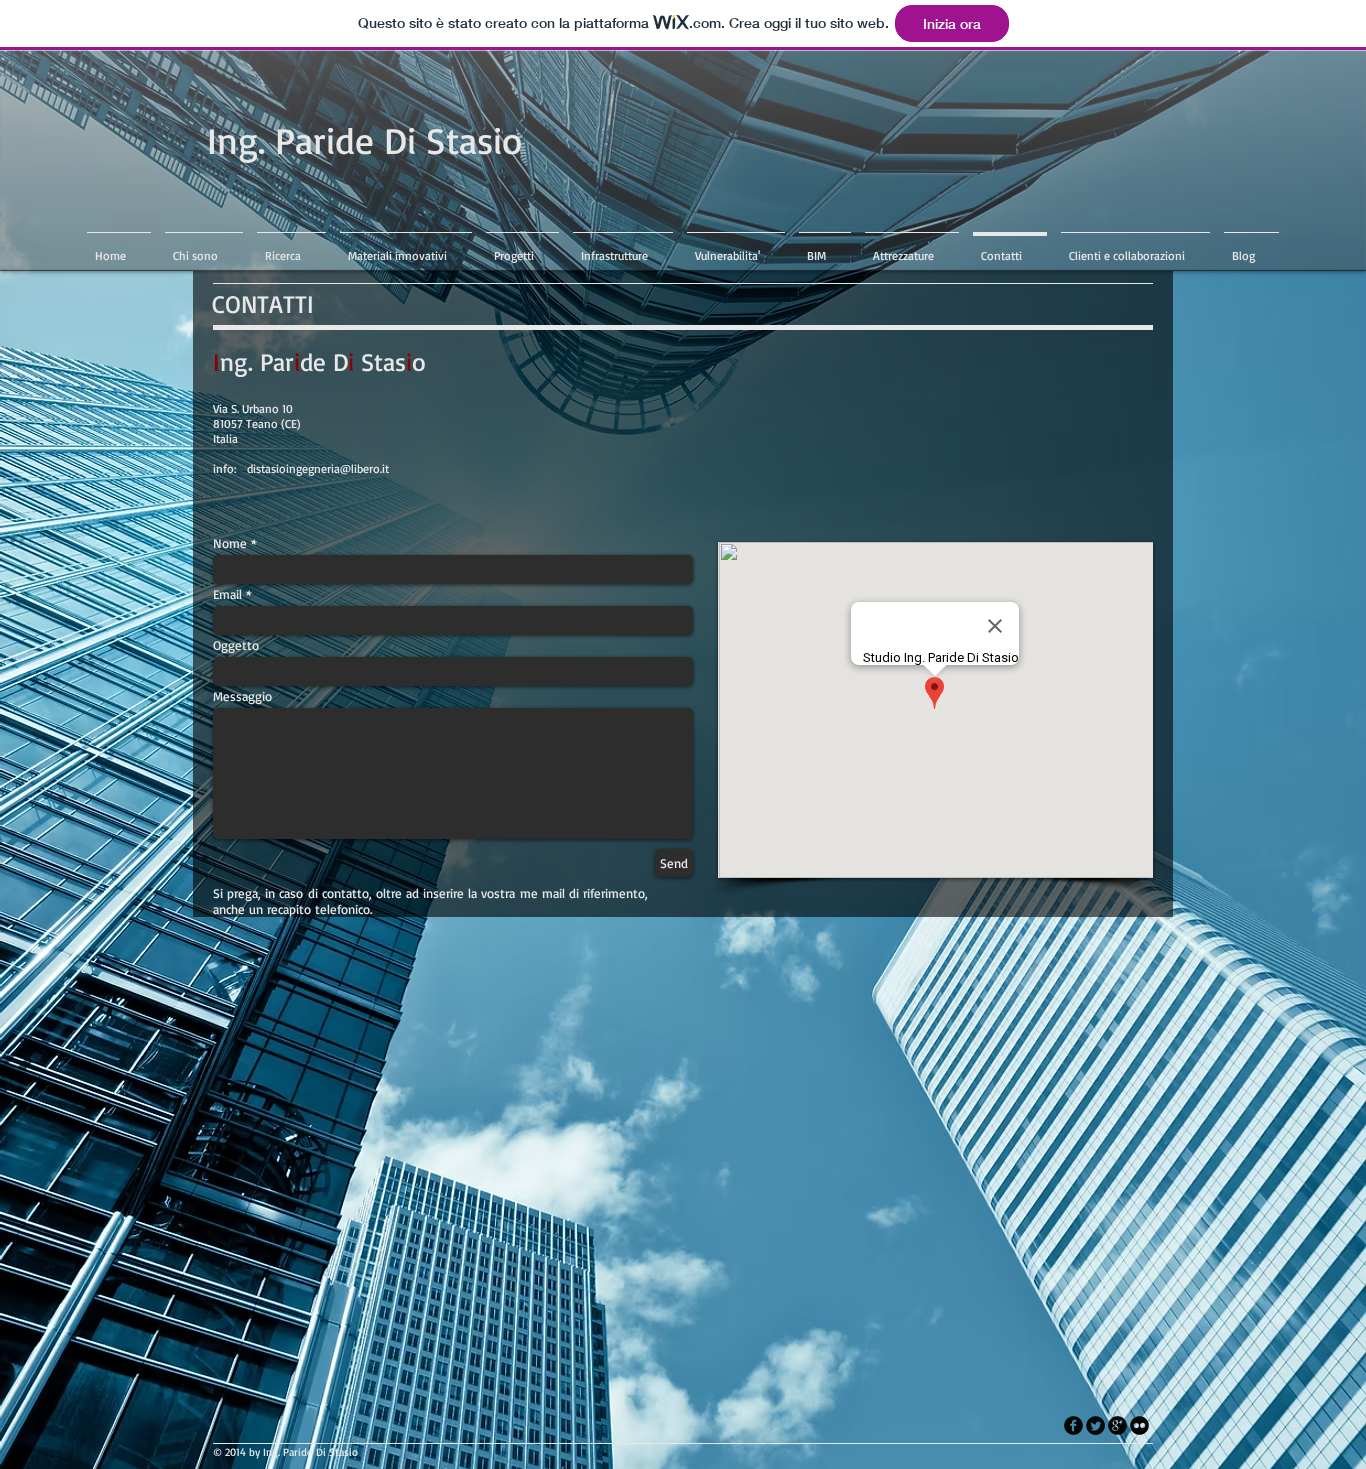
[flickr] (1139, 1425)
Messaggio (242, 696)
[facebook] (1073, 1425)
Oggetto (236, 645)
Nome (230, 543)
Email (227, 594)
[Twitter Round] (1095, 1425)
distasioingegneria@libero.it (318, 468)
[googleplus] (1117, 1425)
